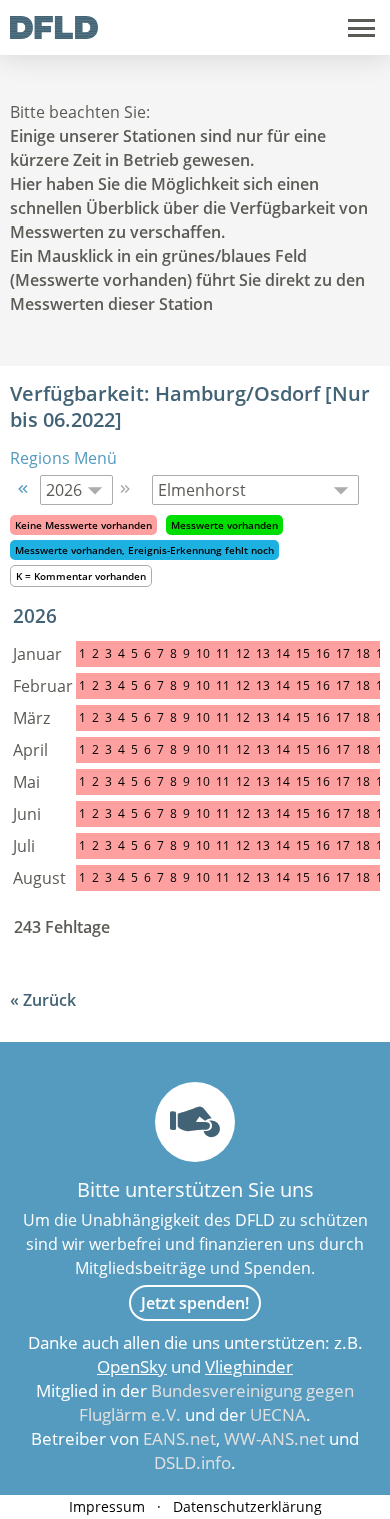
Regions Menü (63, 458)
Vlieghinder (249, 1366)
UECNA (278, 1414)
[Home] (54, 33)
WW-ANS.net (274, 1438)
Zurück (49, 1000)
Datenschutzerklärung (247, 1506)
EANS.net (179, 1438)
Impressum (107, 1506)
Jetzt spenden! (195, 1303)
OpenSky (132, 1366)
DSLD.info (192, 1462)
